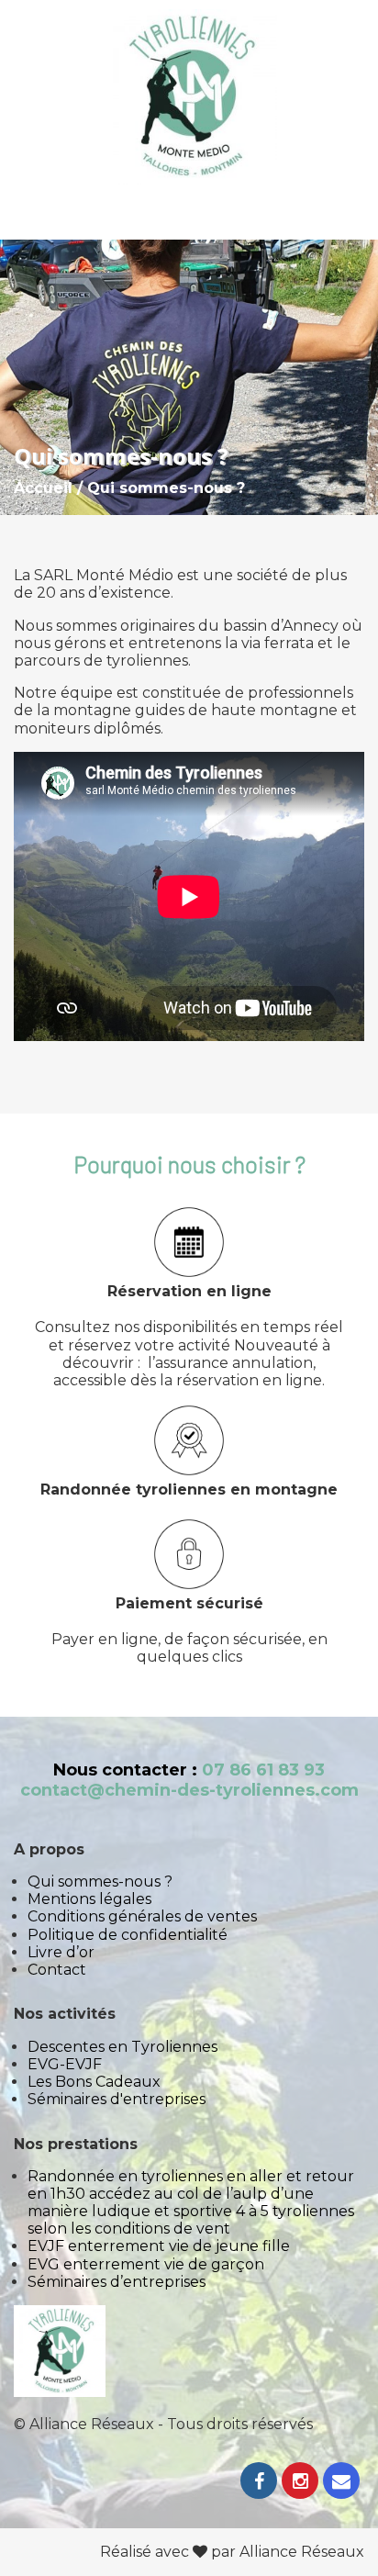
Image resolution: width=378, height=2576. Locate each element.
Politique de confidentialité (128, 1935)
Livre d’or (61, 1952)
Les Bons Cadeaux (94, 2082)
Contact (57, 1970)
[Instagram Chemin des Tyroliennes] (300, 2483)
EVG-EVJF (65, 2064)
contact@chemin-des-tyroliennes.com (189, 1790)
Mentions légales (89, 1899)
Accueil (43, 488)
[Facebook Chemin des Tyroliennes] (259, 2483)
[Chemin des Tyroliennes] (189, 99)
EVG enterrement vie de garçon (146, 2264)
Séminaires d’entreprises (117, 2282)
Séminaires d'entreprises (117, 2099)
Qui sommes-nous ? (100, 1882)
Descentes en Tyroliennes (122, 2047)
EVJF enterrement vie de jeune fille (159, 2246)
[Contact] (341, 2483)
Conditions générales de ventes (142, 1916)
